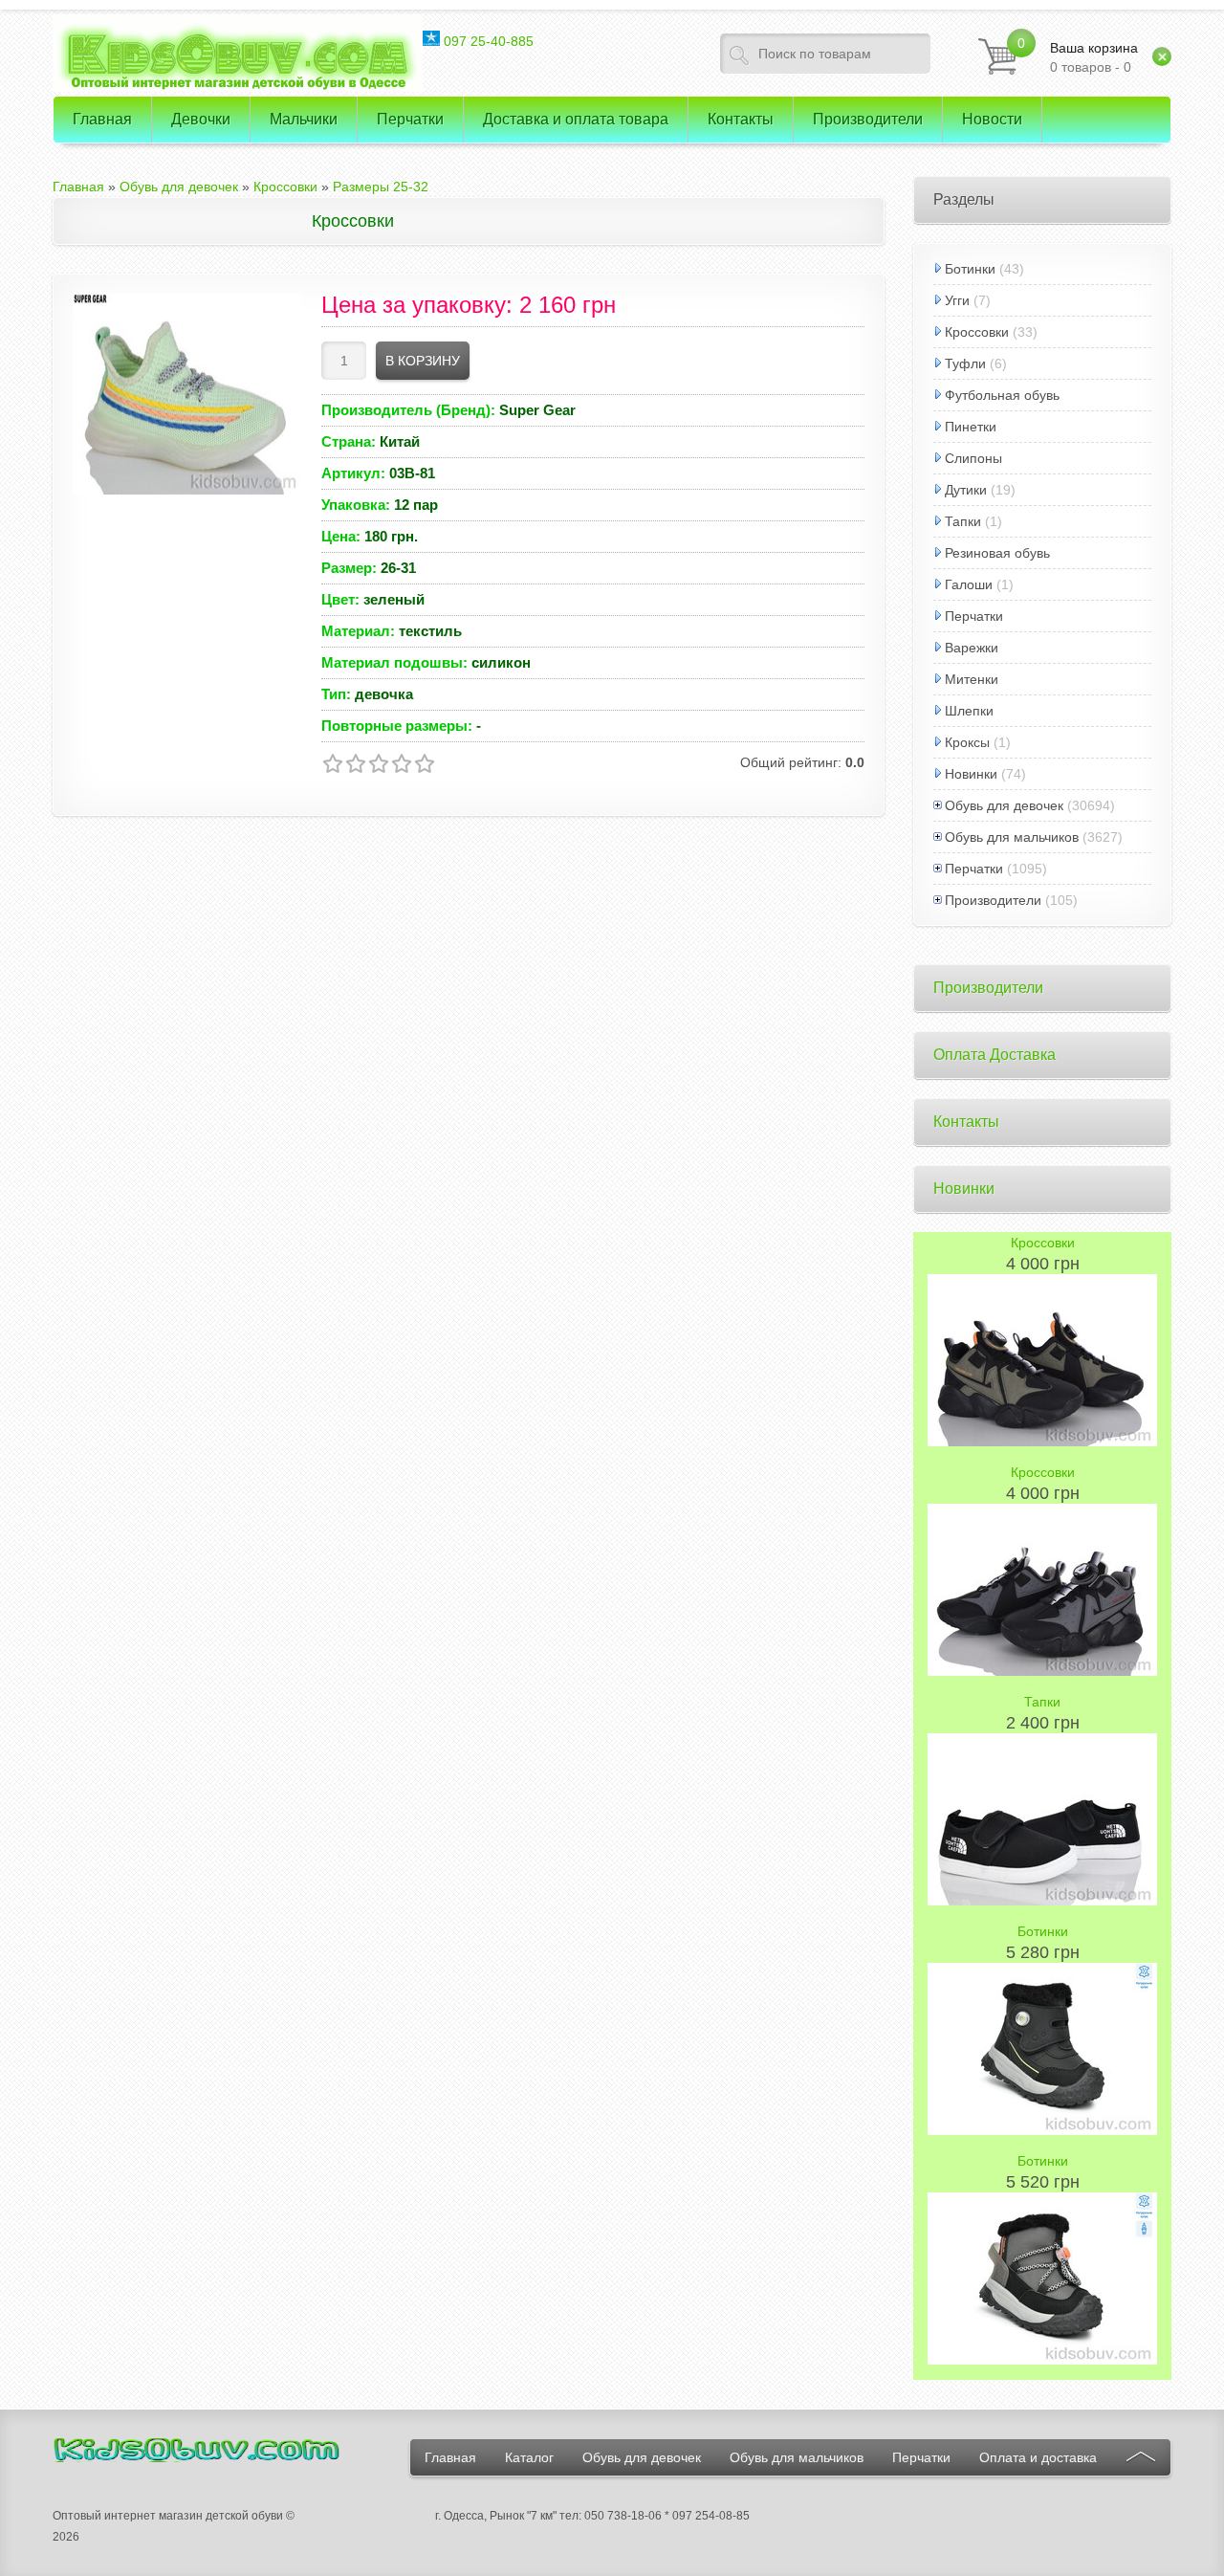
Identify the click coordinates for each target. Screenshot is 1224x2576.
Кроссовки (977, 332)
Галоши (969, 584)
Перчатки (974, 616)
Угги (957, 300)
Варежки (972, 648)
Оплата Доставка (994, 1055)
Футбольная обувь (1002, 395)
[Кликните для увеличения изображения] (187, 394)
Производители (993, 900)
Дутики (966, 490)
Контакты (966, 1122)
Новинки (971, 774)
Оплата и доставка (1038, 2457)
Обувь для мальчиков (1012, 837)
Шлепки (969, 711)
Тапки (963, 521)
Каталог (529, 2457)
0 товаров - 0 (1094, 57)
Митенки (972, 679)
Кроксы (967, 742)
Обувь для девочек (1004, 805)
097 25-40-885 (487, 41)
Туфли (965, 363)
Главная (450, 2457)
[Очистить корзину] (1162, 56)
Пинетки (971, 427)
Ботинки (970, 269)
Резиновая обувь (997, 553)
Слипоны (973, 458)
